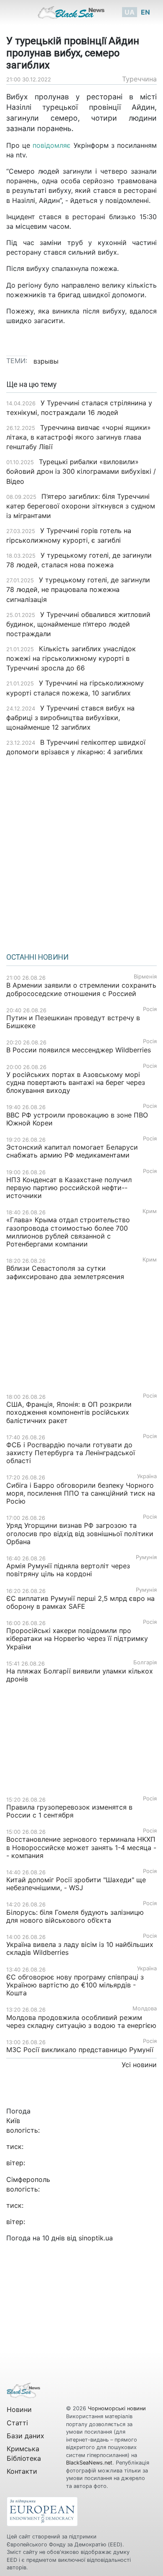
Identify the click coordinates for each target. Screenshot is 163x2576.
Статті (17, 2423)
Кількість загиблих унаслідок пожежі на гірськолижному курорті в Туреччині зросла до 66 (71, 658)
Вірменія (145, 977)
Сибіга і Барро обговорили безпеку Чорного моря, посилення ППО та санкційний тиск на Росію (81, 1493)
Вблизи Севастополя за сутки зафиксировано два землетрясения (65, 1272)
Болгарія (145, 1662)
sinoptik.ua (96, 2238)
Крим (150, 1211)
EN (145, 12)
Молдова (145, 2008)
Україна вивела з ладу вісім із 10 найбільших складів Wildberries (80, 1948)
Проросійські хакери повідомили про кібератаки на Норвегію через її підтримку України (77, 1638)
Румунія (146, 1557)
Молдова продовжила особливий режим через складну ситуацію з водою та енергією (81, 2021)
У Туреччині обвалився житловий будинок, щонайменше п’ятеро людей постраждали (78, 624)
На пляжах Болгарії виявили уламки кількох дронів (80, 1675)
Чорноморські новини (117, 2408)
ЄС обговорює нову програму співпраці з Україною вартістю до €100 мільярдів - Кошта (75, 1985)
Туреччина (139, 79)
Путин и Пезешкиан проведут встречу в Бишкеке (73, 1022)
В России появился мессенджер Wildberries (79, 1050)
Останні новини (37, 957)
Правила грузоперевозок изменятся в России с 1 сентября (69, 1811)
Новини (19, 2409)
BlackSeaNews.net (89, 2463)
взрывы (46, 361)
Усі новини (139, 2065)
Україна (147, 1476)
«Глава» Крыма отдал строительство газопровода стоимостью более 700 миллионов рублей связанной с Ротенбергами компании (68, 1232)
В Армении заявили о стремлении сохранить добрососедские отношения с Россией (81, 989)
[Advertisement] (81, 852)
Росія (150, 1009)
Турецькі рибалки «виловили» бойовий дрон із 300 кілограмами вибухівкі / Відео (81, 471)
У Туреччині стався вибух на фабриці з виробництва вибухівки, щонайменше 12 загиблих (70, 718)
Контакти (22, 2471)
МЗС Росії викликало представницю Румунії (80, 2050)
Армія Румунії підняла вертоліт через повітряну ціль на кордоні (68, 1570)
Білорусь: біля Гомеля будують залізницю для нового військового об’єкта (75, 1916)
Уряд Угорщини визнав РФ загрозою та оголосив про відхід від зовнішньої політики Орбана (80, 1533)
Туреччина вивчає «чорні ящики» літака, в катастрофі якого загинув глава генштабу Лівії (79, 437)
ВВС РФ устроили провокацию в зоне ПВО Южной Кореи (77, 1119)
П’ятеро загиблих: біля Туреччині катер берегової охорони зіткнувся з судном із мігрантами (81, 506)
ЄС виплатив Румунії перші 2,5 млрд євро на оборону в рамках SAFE (80, 1602)
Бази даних (25, 2436)
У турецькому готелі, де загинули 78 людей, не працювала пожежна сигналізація (78, 589)
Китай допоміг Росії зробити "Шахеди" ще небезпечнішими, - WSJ (76, 1884)
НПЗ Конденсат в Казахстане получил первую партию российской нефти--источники (69, 1188)
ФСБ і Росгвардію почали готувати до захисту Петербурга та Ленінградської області (71, 1453)
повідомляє (53, 145)
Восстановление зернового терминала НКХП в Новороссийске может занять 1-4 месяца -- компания (81, 1847)
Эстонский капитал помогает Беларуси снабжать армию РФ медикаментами (72, 1151)
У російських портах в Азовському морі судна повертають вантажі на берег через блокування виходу (76, 1082)
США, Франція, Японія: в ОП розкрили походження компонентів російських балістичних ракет (69, 1412)
